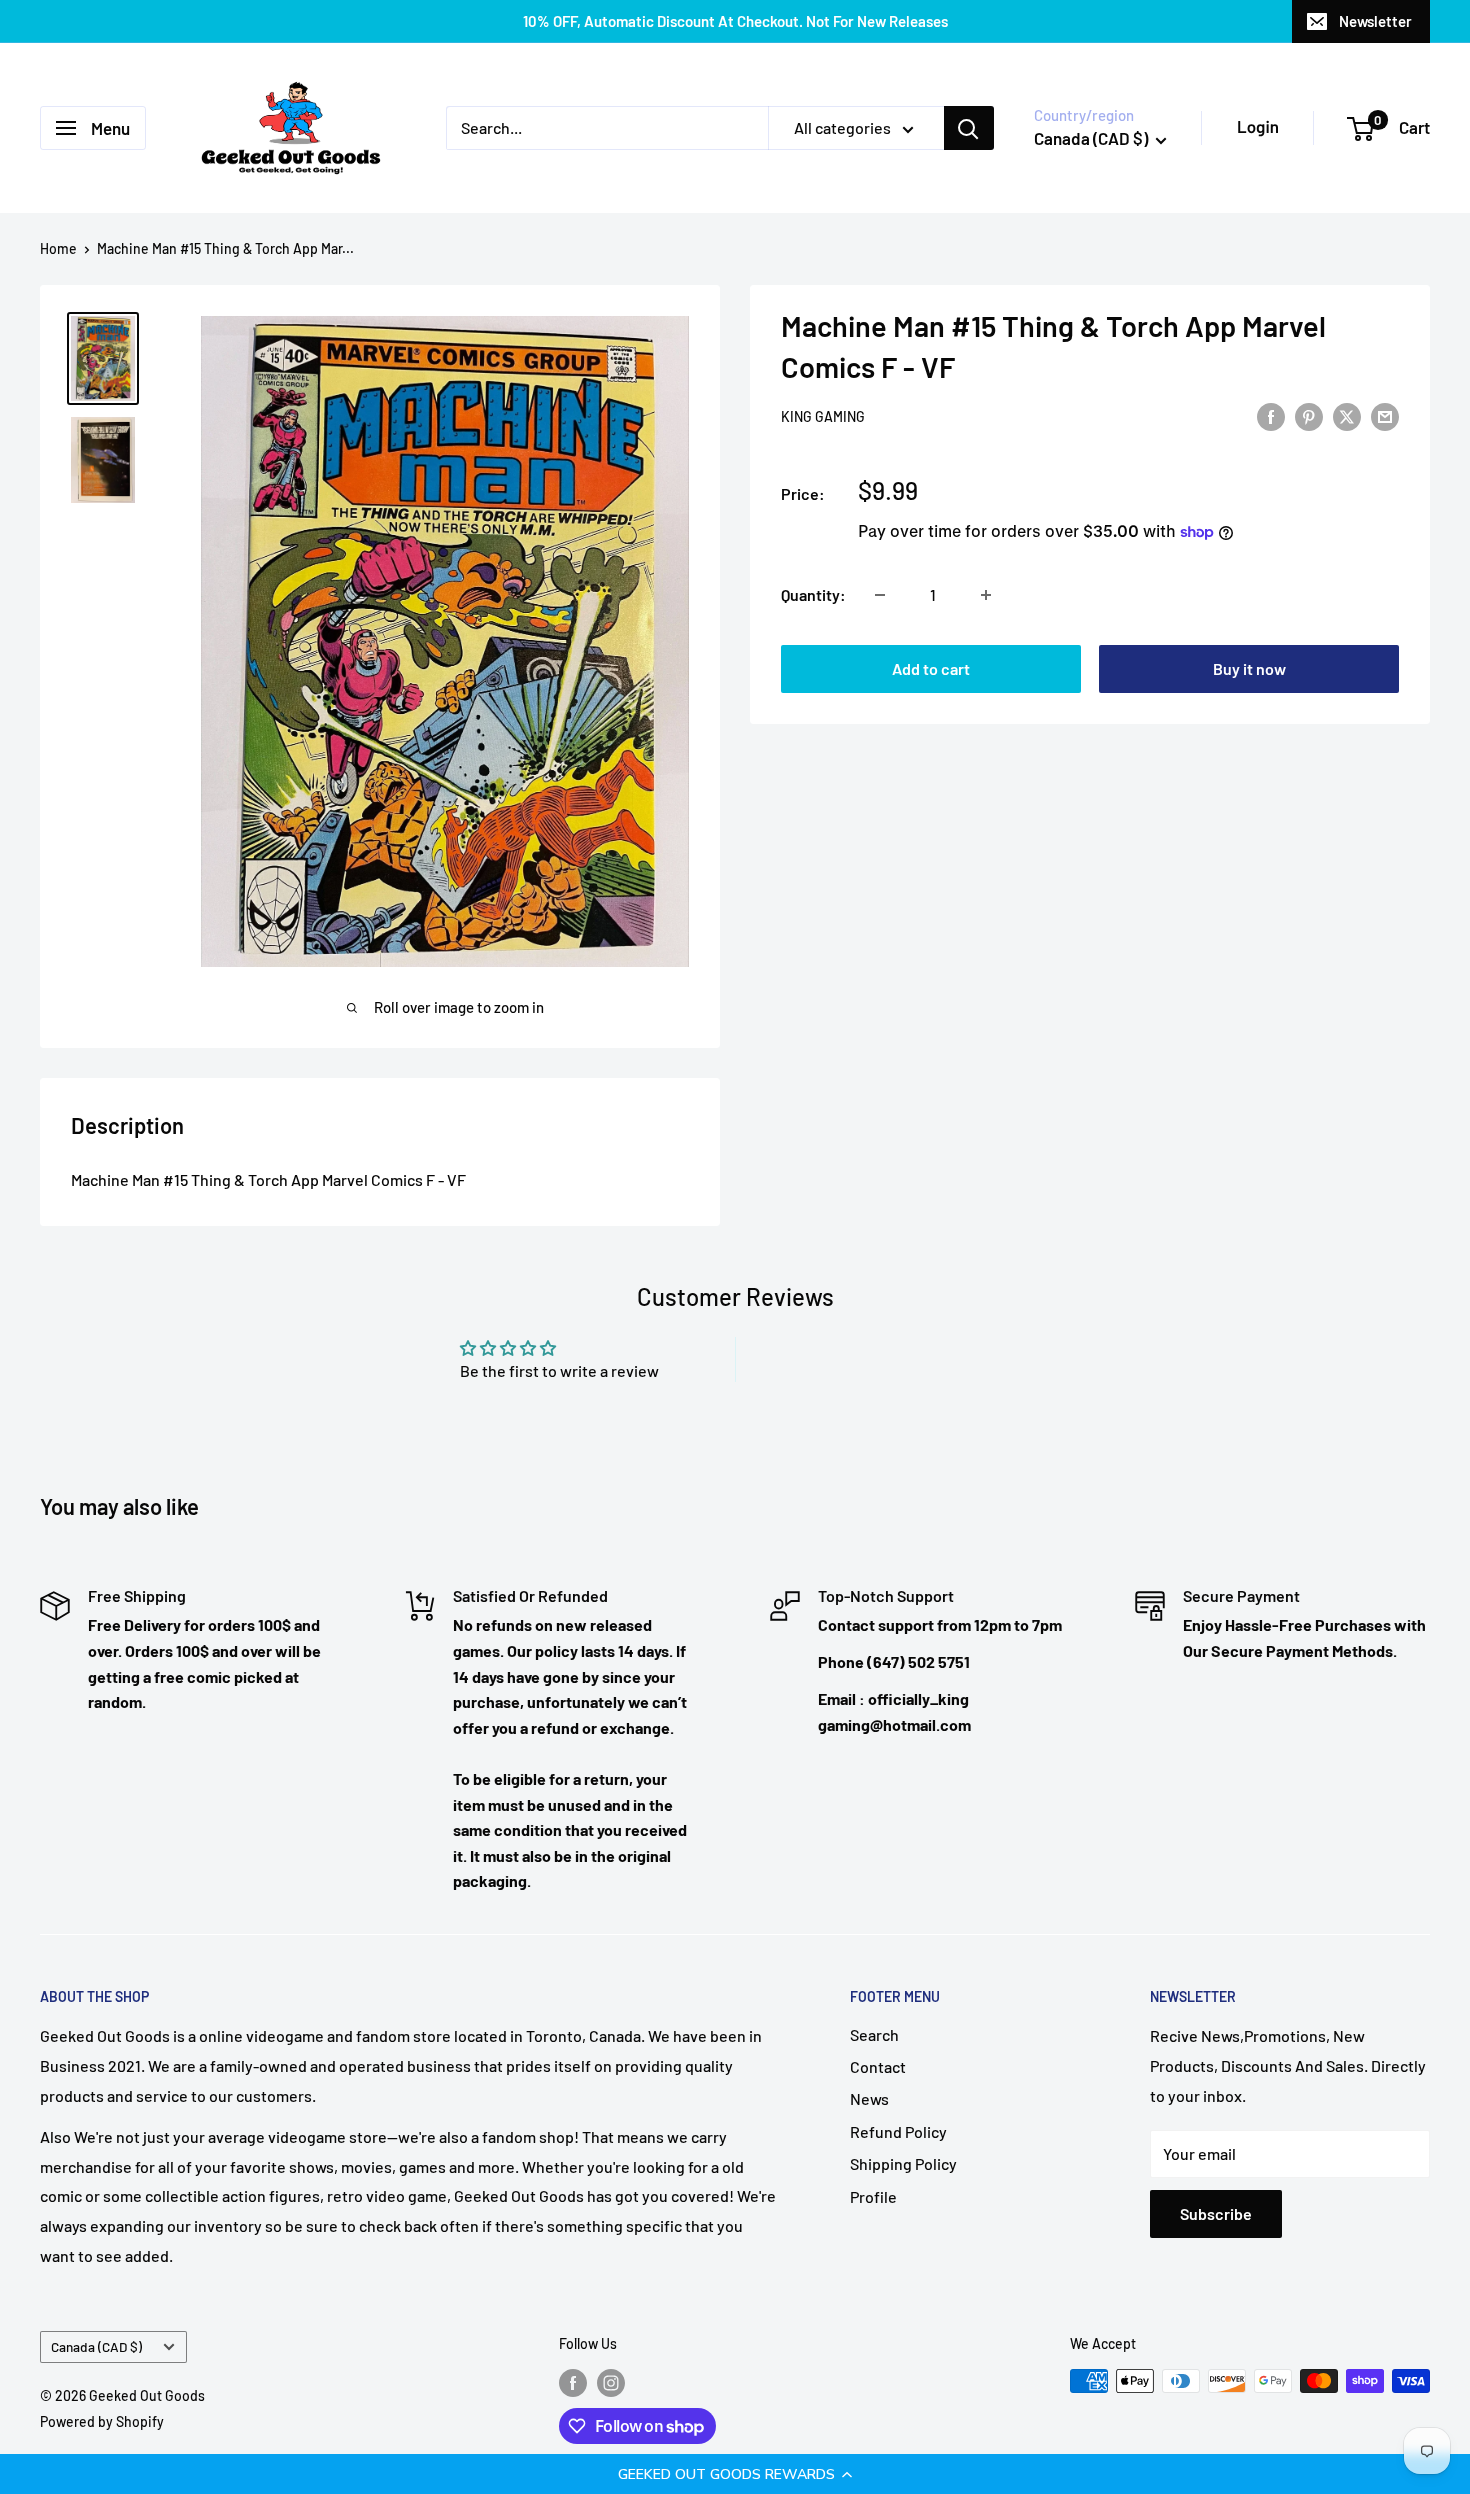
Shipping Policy (903, 2163)
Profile (873, 2196)
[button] (735, 2474)
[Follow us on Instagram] (611, 2383)
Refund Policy (898, 2131)
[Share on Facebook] (1271, 415)
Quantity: (813, 594)
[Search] (969, 128)
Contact (878, 2066)
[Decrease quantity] (880, 595)
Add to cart (931, 668)
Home (58, 248)
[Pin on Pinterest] (1309, 415)
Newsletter (1375, 21)
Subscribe (1216, 2213)
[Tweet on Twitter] (1347, 415)
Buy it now (1249, 668)
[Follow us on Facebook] (573, 2383)
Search (874, 2034)
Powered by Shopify (102, 2421)
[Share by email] (1385, 415)
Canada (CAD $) (96, 2346)
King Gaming (823, 417)
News (869, 2098)
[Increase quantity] (986, 595)
